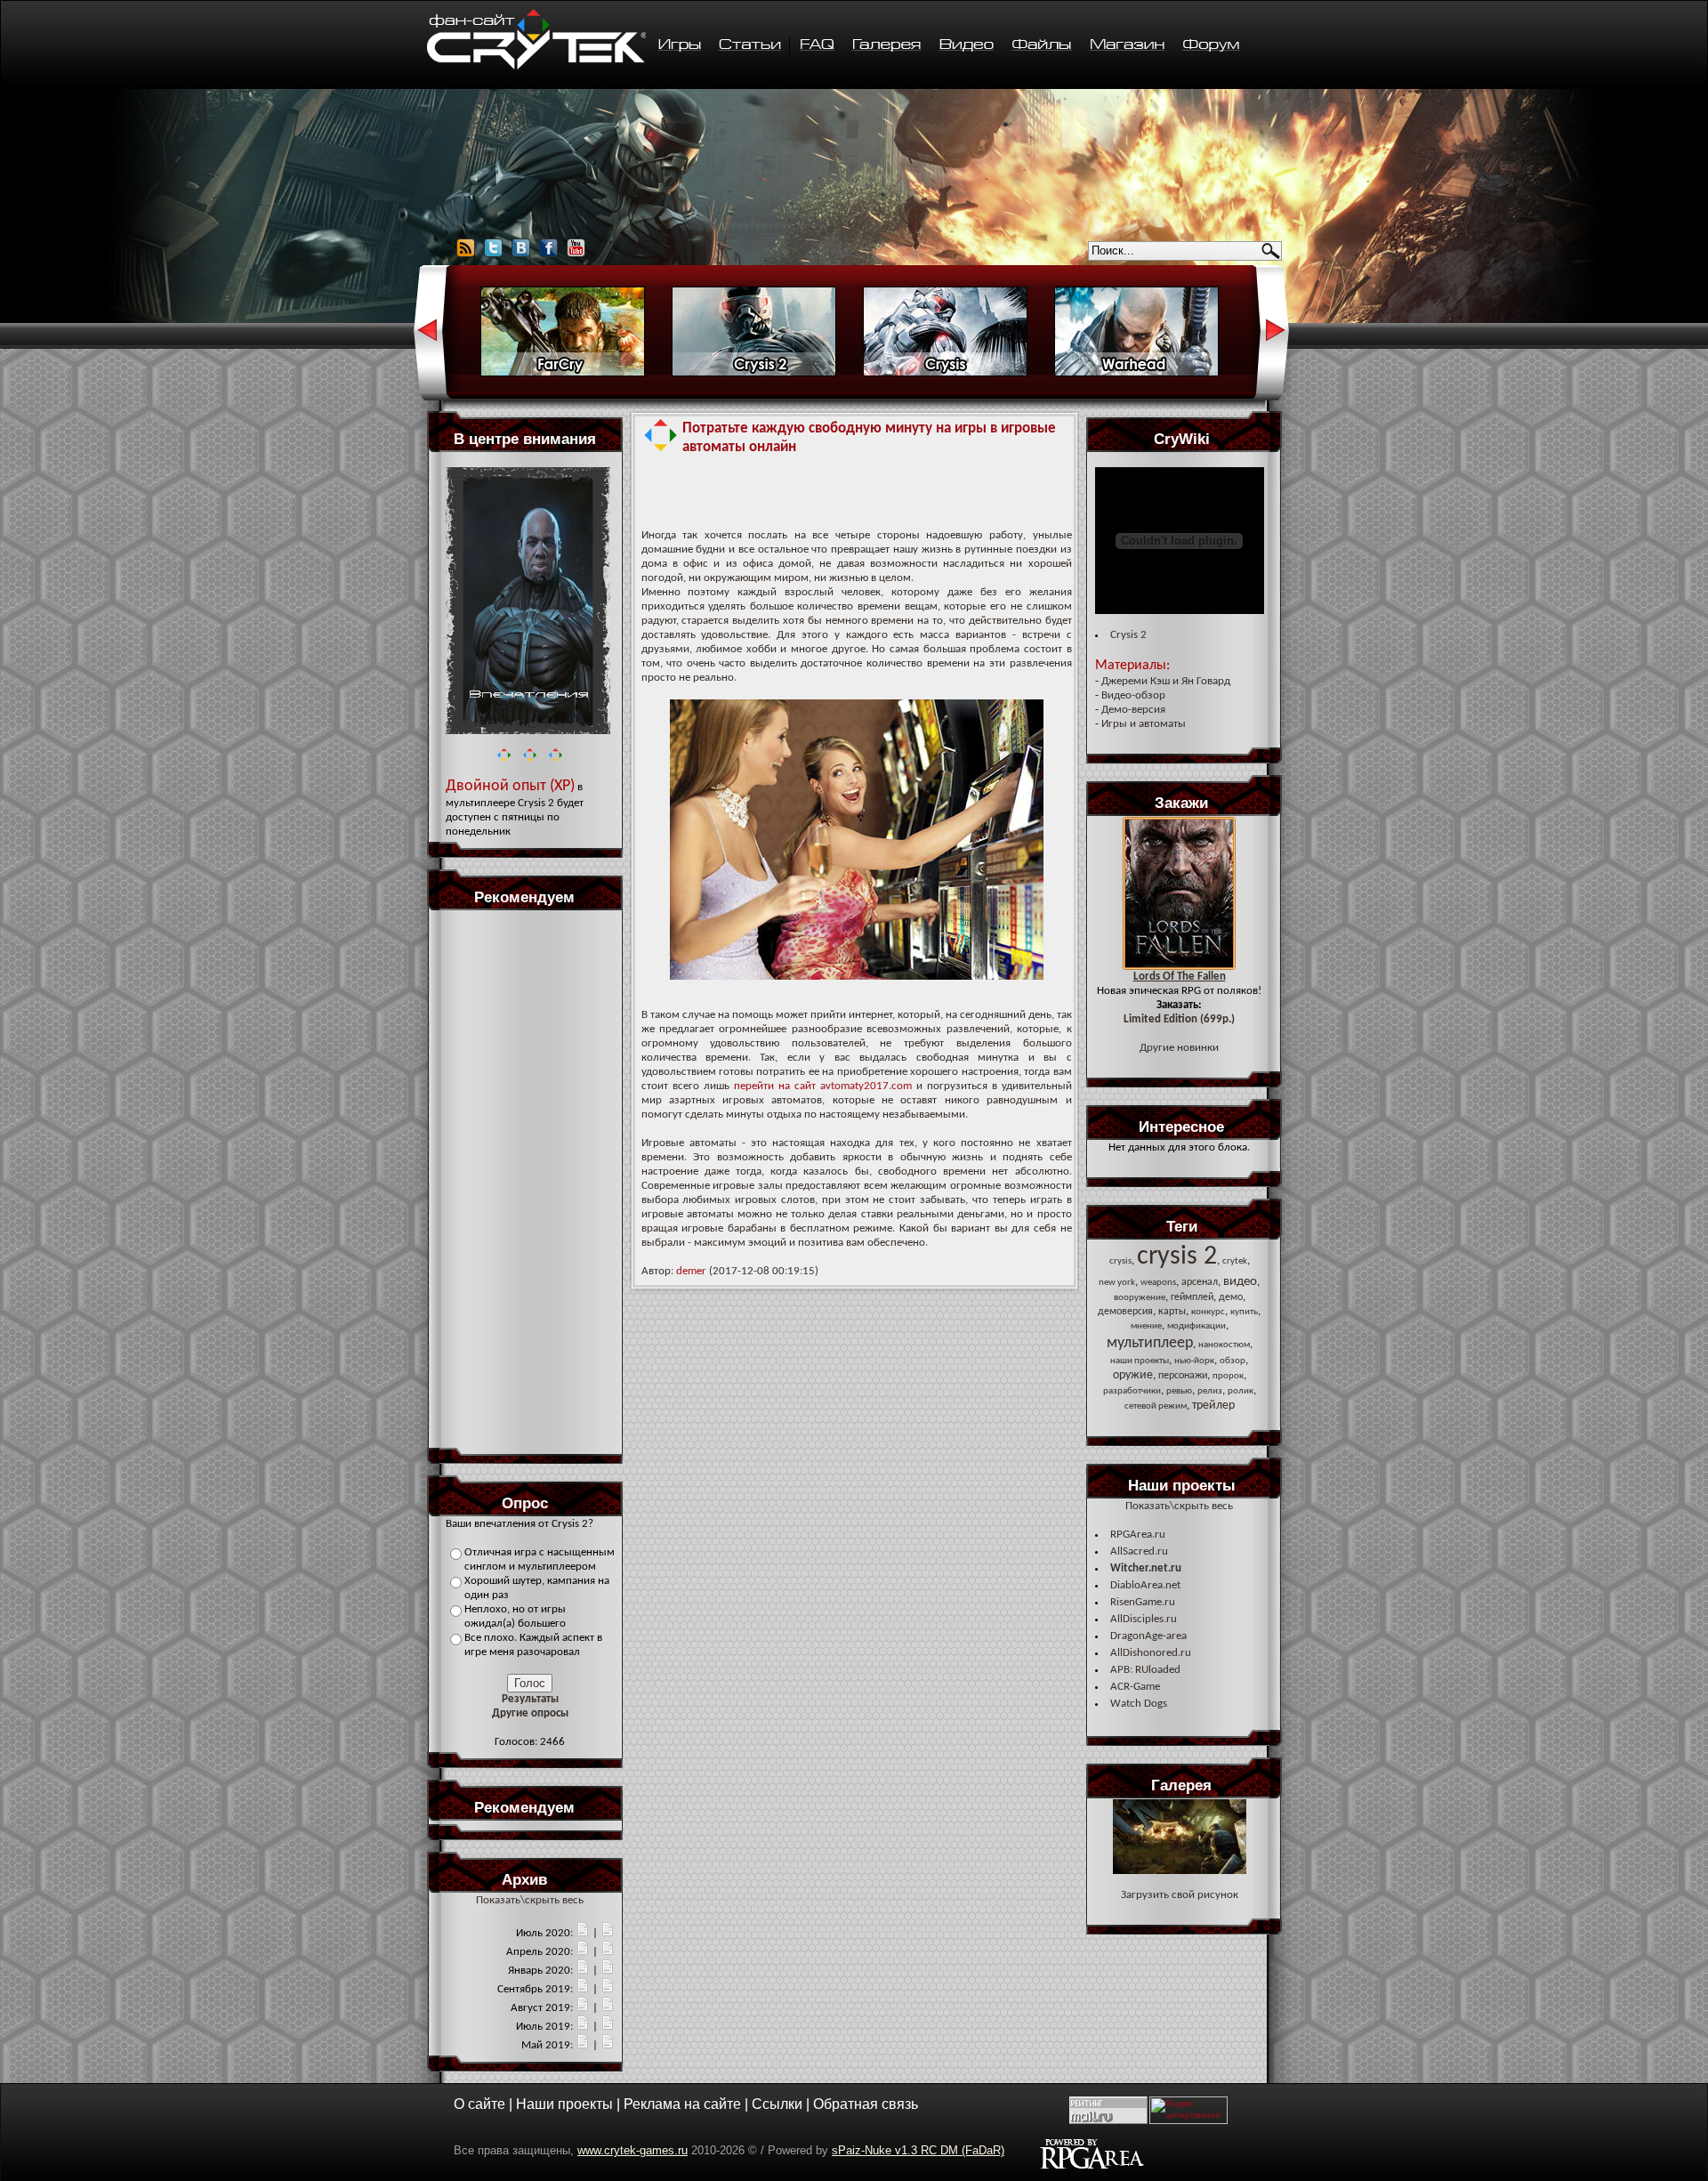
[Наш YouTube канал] (576, 255)
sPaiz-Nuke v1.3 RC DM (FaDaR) (918, 2150)
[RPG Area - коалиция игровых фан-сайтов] (1092, 2166)
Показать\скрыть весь (530, 1900)
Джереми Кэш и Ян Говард (1166, 681)
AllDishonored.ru (1151, 1653)
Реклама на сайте (682, 2104)
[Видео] (967, 46)
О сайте (479, 2104)
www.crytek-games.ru (632, 2150)
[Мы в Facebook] (548, 255)
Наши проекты (564, 2104)
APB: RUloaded (1145, 1670)
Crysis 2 (1128, 635)
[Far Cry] (563, 374)
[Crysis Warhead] (1136, 374)
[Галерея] (887, 46)
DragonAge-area (1148, 1636)
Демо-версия (1133, 710)
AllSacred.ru (1139, 1551)
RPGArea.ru (1138, 1535)
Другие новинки (1179, 1048)
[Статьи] (751, 46)
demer (691, 1271)
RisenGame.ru (1143, 1602)
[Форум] (1211, 46)
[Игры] (679, 46)
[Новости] (583, 1933)
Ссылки (777, 2104)
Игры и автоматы (1144, 724)
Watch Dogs (1139, 1704)
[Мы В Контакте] (521, 255)
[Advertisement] (530, 1178)
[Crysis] (945, 374)
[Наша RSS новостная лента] (466, 255)
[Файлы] (1042, 46)
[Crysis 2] (754, 374)
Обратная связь (866, 2104)
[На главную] (536, 67)
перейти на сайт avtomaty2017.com (823, 1086)
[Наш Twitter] (493, 255)
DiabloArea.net (1145, 1585)
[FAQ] (818, 46)
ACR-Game (1135, 1687)
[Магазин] (1127, 46)
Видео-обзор (1133, 695)
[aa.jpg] (1180, 1871)
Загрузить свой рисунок (1180, 1895)
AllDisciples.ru (1144, 1619)
